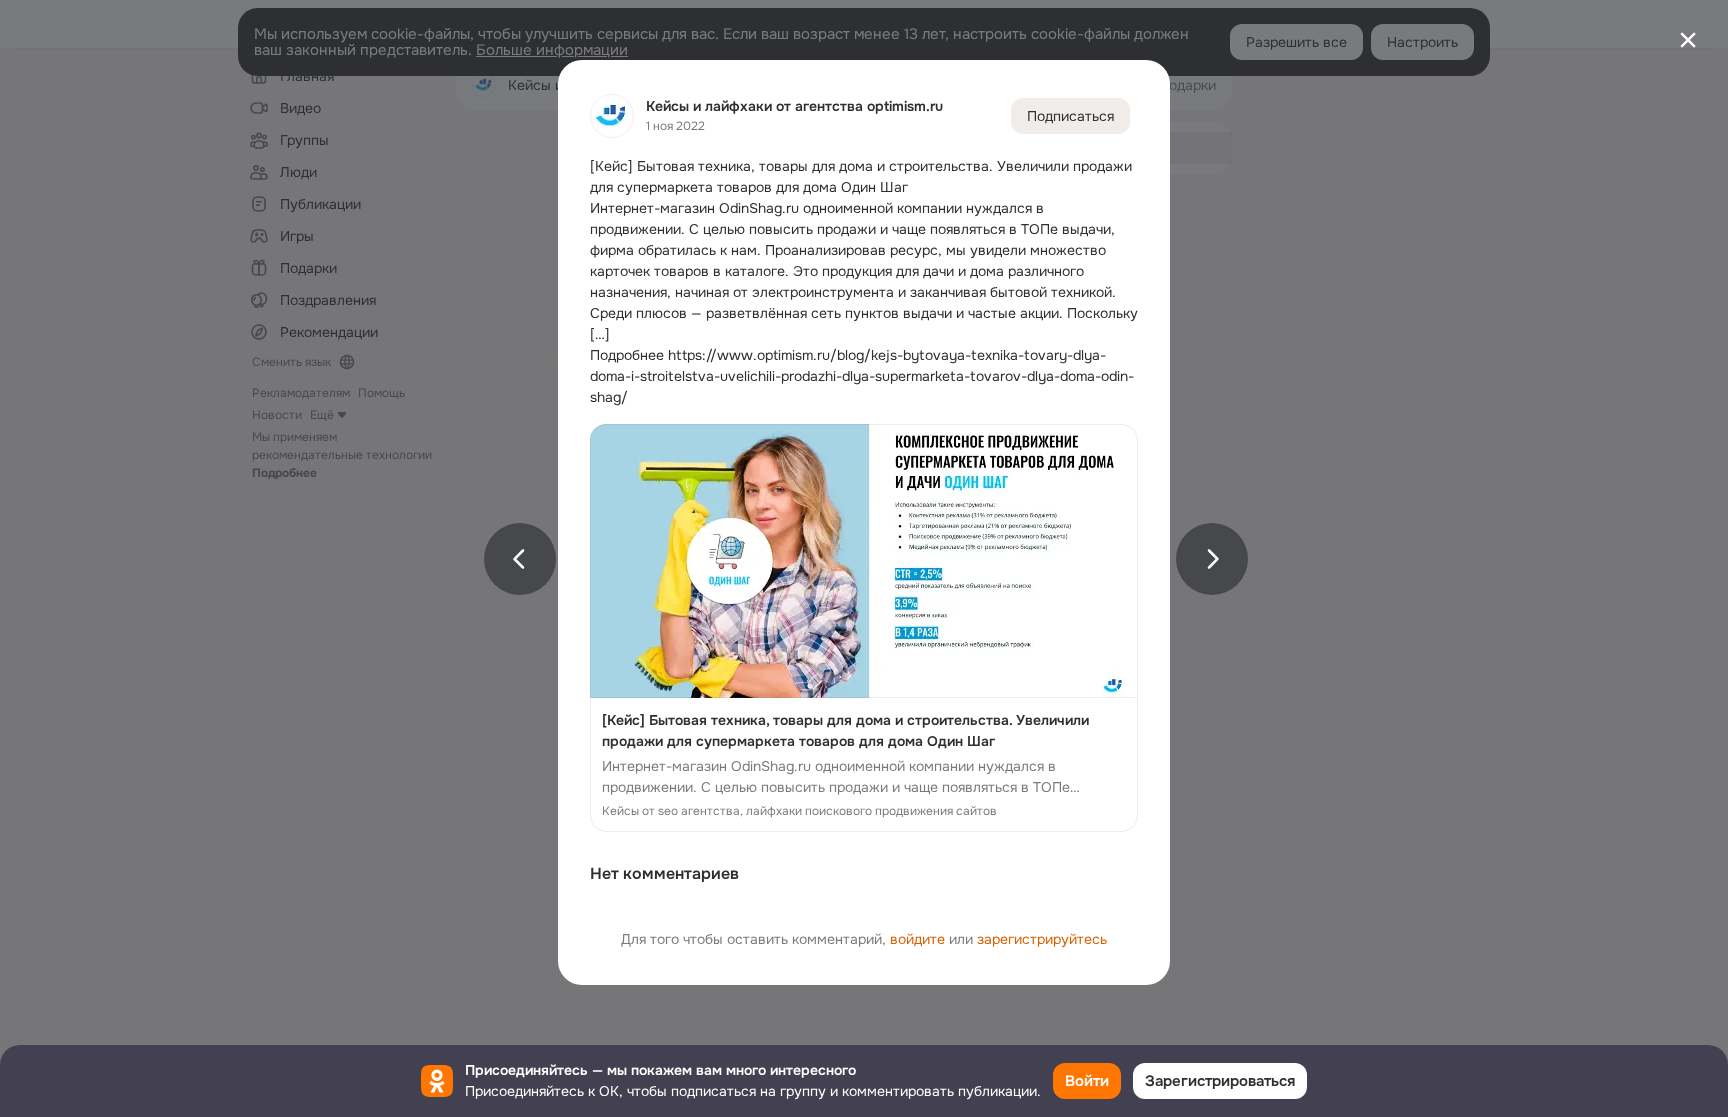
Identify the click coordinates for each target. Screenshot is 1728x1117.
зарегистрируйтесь (1042, 939)
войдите (917, 939)
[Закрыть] (1688, 40)
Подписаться (1070, 116)
